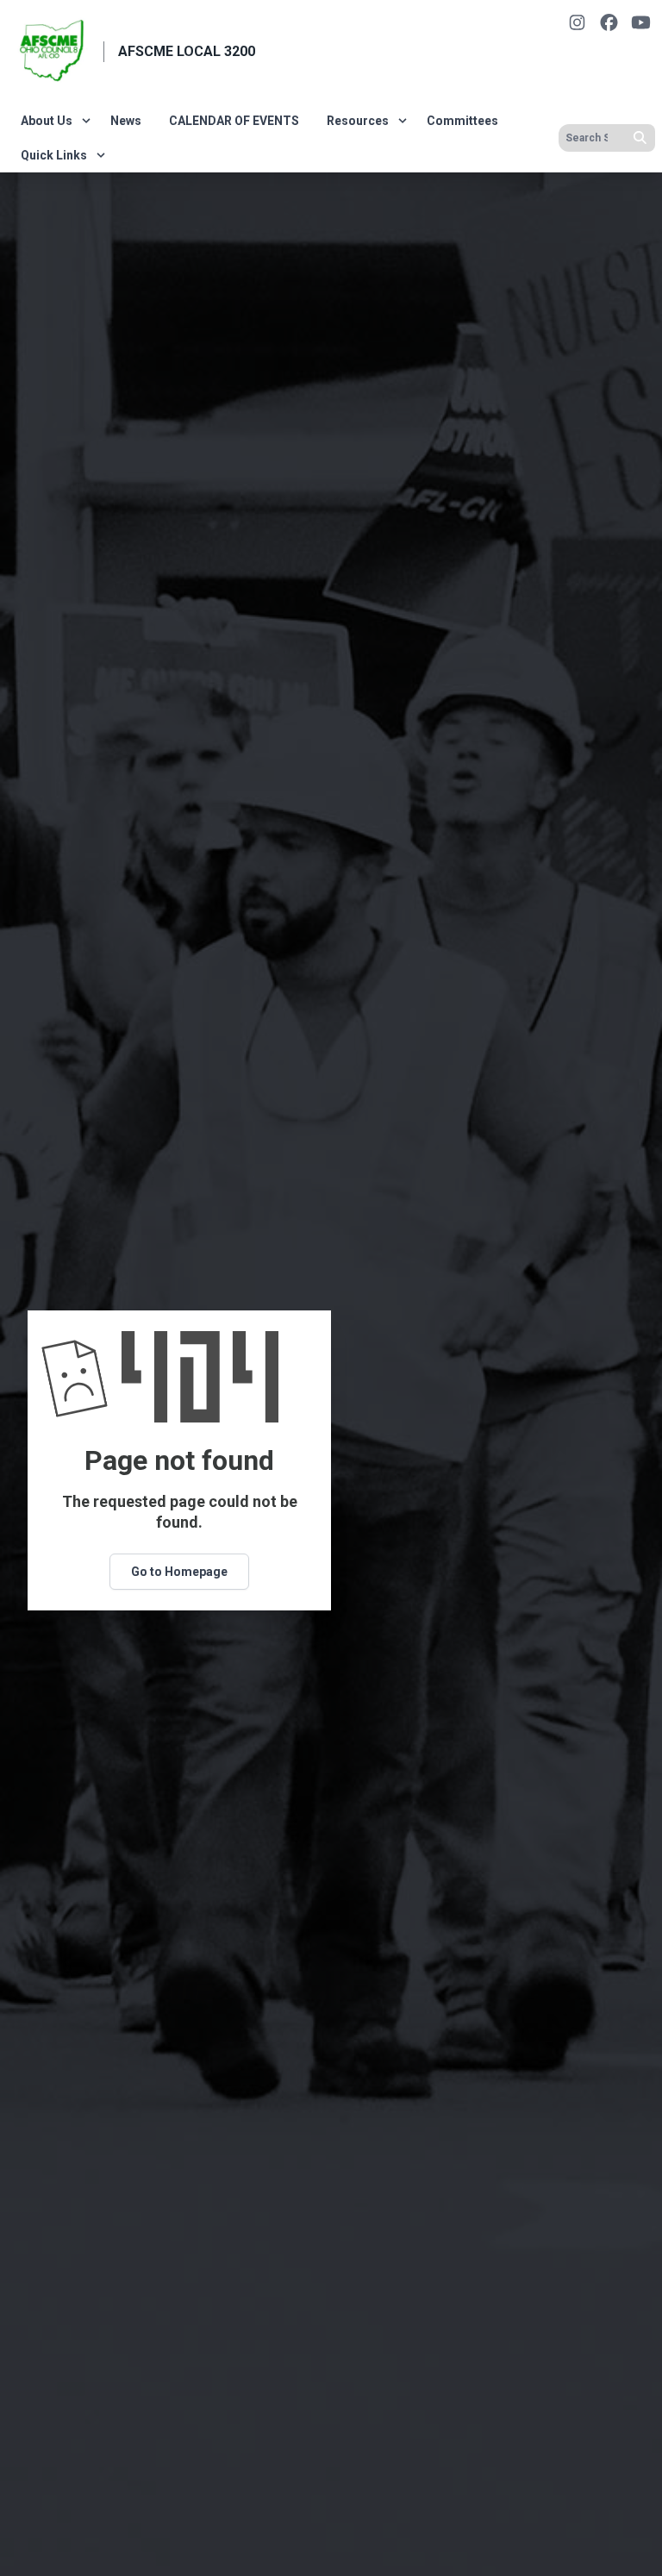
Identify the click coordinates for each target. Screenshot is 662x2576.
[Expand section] (86, 121)
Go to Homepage (179, 1572)
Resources (358, 121)
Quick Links (54, 155)
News (126, 121)
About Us (47, 121)
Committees (462, 121)
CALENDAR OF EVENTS (234, 121)
